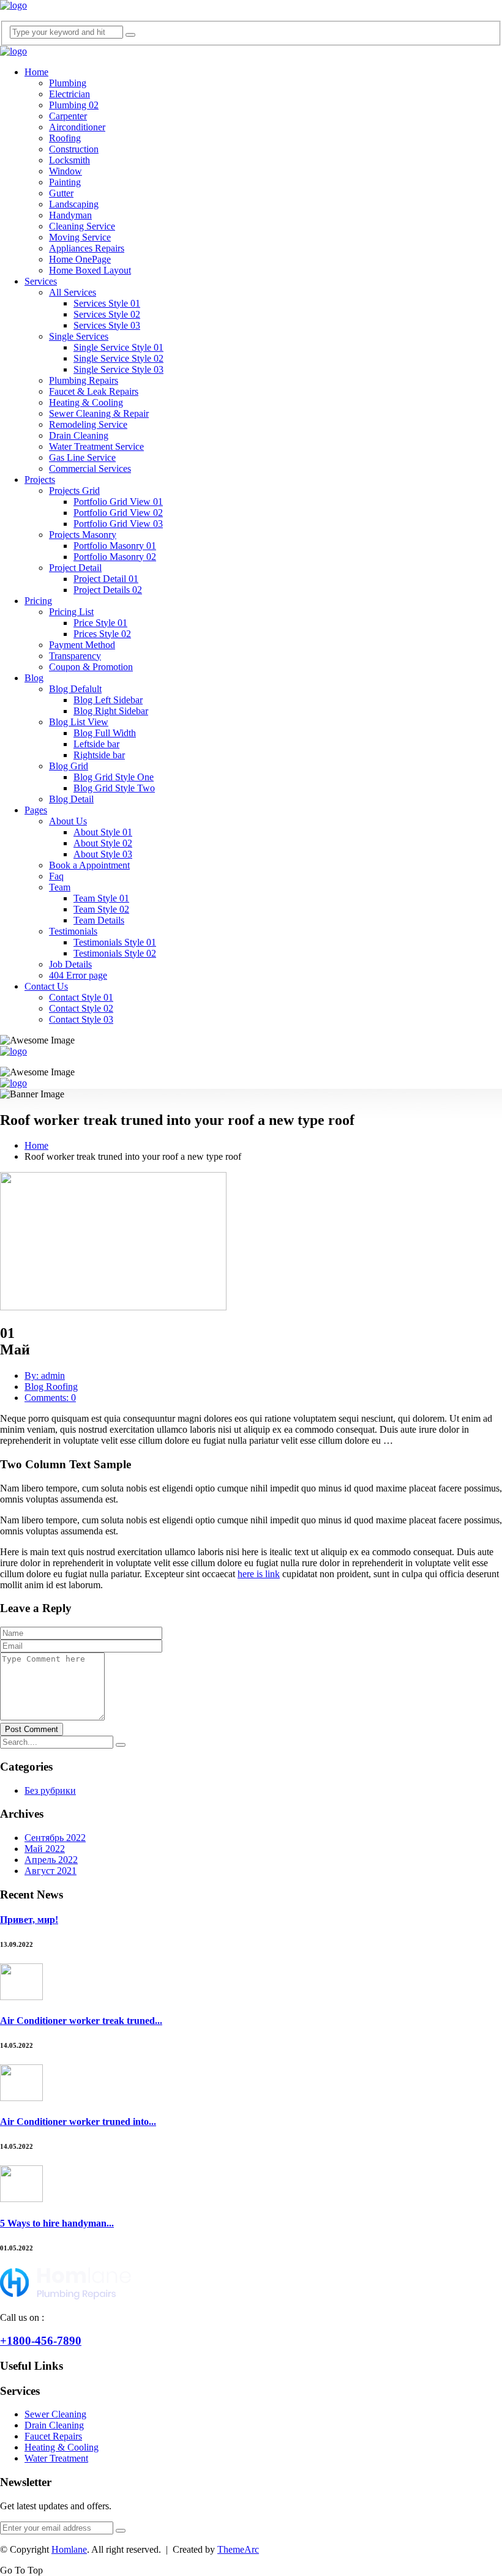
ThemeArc (238, 2549)
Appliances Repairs (87, 248)
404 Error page (78, 975)
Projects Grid (74, 491)
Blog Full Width (105, 733)
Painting (65, 182)
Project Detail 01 (106, 579)
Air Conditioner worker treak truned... (81, 2021)
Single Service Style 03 (118, 369)
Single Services (79, 336)
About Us (68, 821)
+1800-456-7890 (41, 2341)
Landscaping (74, 204)
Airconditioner (77, 127)
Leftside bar (96, 744)
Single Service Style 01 (118, 347)
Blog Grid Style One (114, 777)
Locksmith (69, 160)
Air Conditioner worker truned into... (78, 2122)
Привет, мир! (29, 1920)
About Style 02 (103, 843)
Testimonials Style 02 (115, 953)
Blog (34, 678)
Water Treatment (56, 2458)
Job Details (70, 964)
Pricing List (71, 612)
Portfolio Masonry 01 (115, 546)
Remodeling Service (88, 424)
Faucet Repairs (53, 2436)
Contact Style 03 (81, 1019)
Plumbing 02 (74, 105)
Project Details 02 (108, 590)
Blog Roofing (51, 1387)
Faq (56, 876)
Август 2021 (51, 1871)
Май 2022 (45, 1849)
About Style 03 (103, 854)
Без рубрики (50, 1790)
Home (36, 72)
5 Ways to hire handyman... (57, 2223)
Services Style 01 (107, 303)
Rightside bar (99, 755)
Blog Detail (71, 799)
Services (41, 281)
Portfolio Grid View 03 (118, 524)
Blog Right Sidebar (111, 711)
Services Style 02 (107, 314)
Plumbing (68, 83)
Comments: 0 (50, 1398)
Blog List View (79, 722)
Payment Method (82, 645)
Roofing (65, 138)
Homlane (69, 2549)
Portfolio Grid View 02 (118, 513)
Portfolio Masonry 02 (115, 557)
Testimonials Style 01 (115, 942)
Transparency (75, 656)
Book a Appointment (89, 865)
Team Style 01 (101, 898)
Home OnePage (80, 259)
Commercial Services (90, 469)
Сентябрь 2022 (55, 1838)
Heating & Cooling (86, 402)
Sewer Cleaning (55, 2414)
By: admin (45, 1376)
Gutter (61, 193)
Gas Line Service (82, 457)
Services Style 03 (107, 325)
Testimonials (73, 931)
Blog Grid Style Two (114, 788)
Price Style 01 (100, 623)
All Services (73, 292)
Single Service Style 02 (118, 358)
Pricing (38, 601)
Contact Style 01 (81, 997)
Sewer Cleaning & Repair (99, 413)
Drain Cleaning (79, 435)
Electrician (69, 94)
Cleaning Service (82, 226)
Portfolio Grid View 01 (118, 502)
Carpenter (68, 116)
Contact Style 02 (81, 1008)
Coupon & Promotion (91, 667)
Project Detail (75, 568)
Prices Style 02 (102, 634)
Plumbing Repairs (84, 380)
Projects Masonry (83, 535)
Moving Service (80, 237)
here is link (259, 1574)
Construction (74, 149)
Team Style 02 (101, 909)
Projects (40, 480)
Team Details (99, 920)
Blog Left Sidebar (108, 700)
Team (60, 887)
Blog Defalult (75, 689)
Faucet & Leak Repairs (94, 391)
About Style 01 (103, 832)
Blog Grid (69, 766)
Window (66, 171)
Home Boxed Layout (90, 270)
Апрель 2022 (51, 1860)
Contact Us (46, 986)
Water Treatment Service (96, 446)
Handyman (70, 215)
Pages (36, 810)
